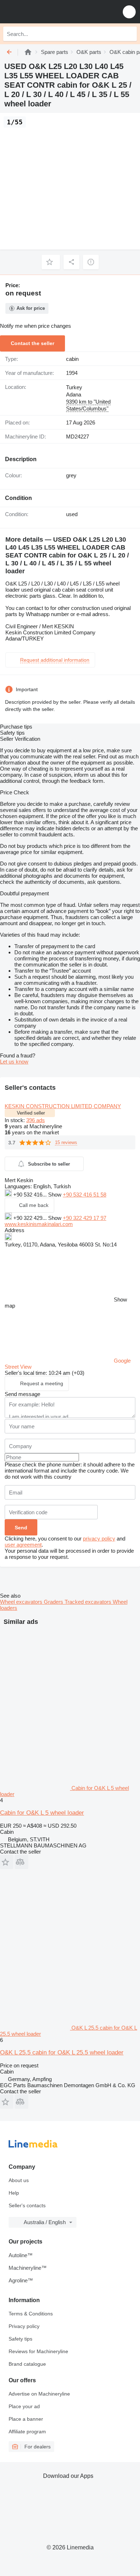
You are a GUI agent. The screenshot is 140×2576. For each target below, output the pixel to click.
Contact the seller (32, 343)
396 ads (36, 1120)
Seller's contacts (27, 2205)
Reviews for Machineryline (38, 2351)
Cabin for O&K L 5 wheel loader (42, 1813)
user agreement (23, 1545)
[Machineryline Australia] (50, 12)
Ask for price (31, 308)
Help (14, 2193)
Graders (54, 1602)
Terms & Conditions (31, 2314)
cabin (72, 359)
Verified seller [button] (31, 1113)
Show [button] (55, 1195)
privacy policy (99, 1539)
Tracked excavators (89, 1602)
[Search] (130, 34)
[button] (129, 12)
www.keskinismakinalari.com (39, 1224)
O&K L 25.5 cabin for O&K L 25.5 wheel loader (62, 2052)
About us (19, 2180)
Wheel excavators (22, 1602)
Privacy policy (24, 2326)
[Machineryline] (28, 52)
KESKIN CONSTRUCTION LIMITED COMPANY (63, 1106)
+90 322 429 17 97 (85, 1218)
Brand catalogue (27, 2364)
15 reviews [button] (66, 1142)
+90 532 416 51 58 (85, 1195)
